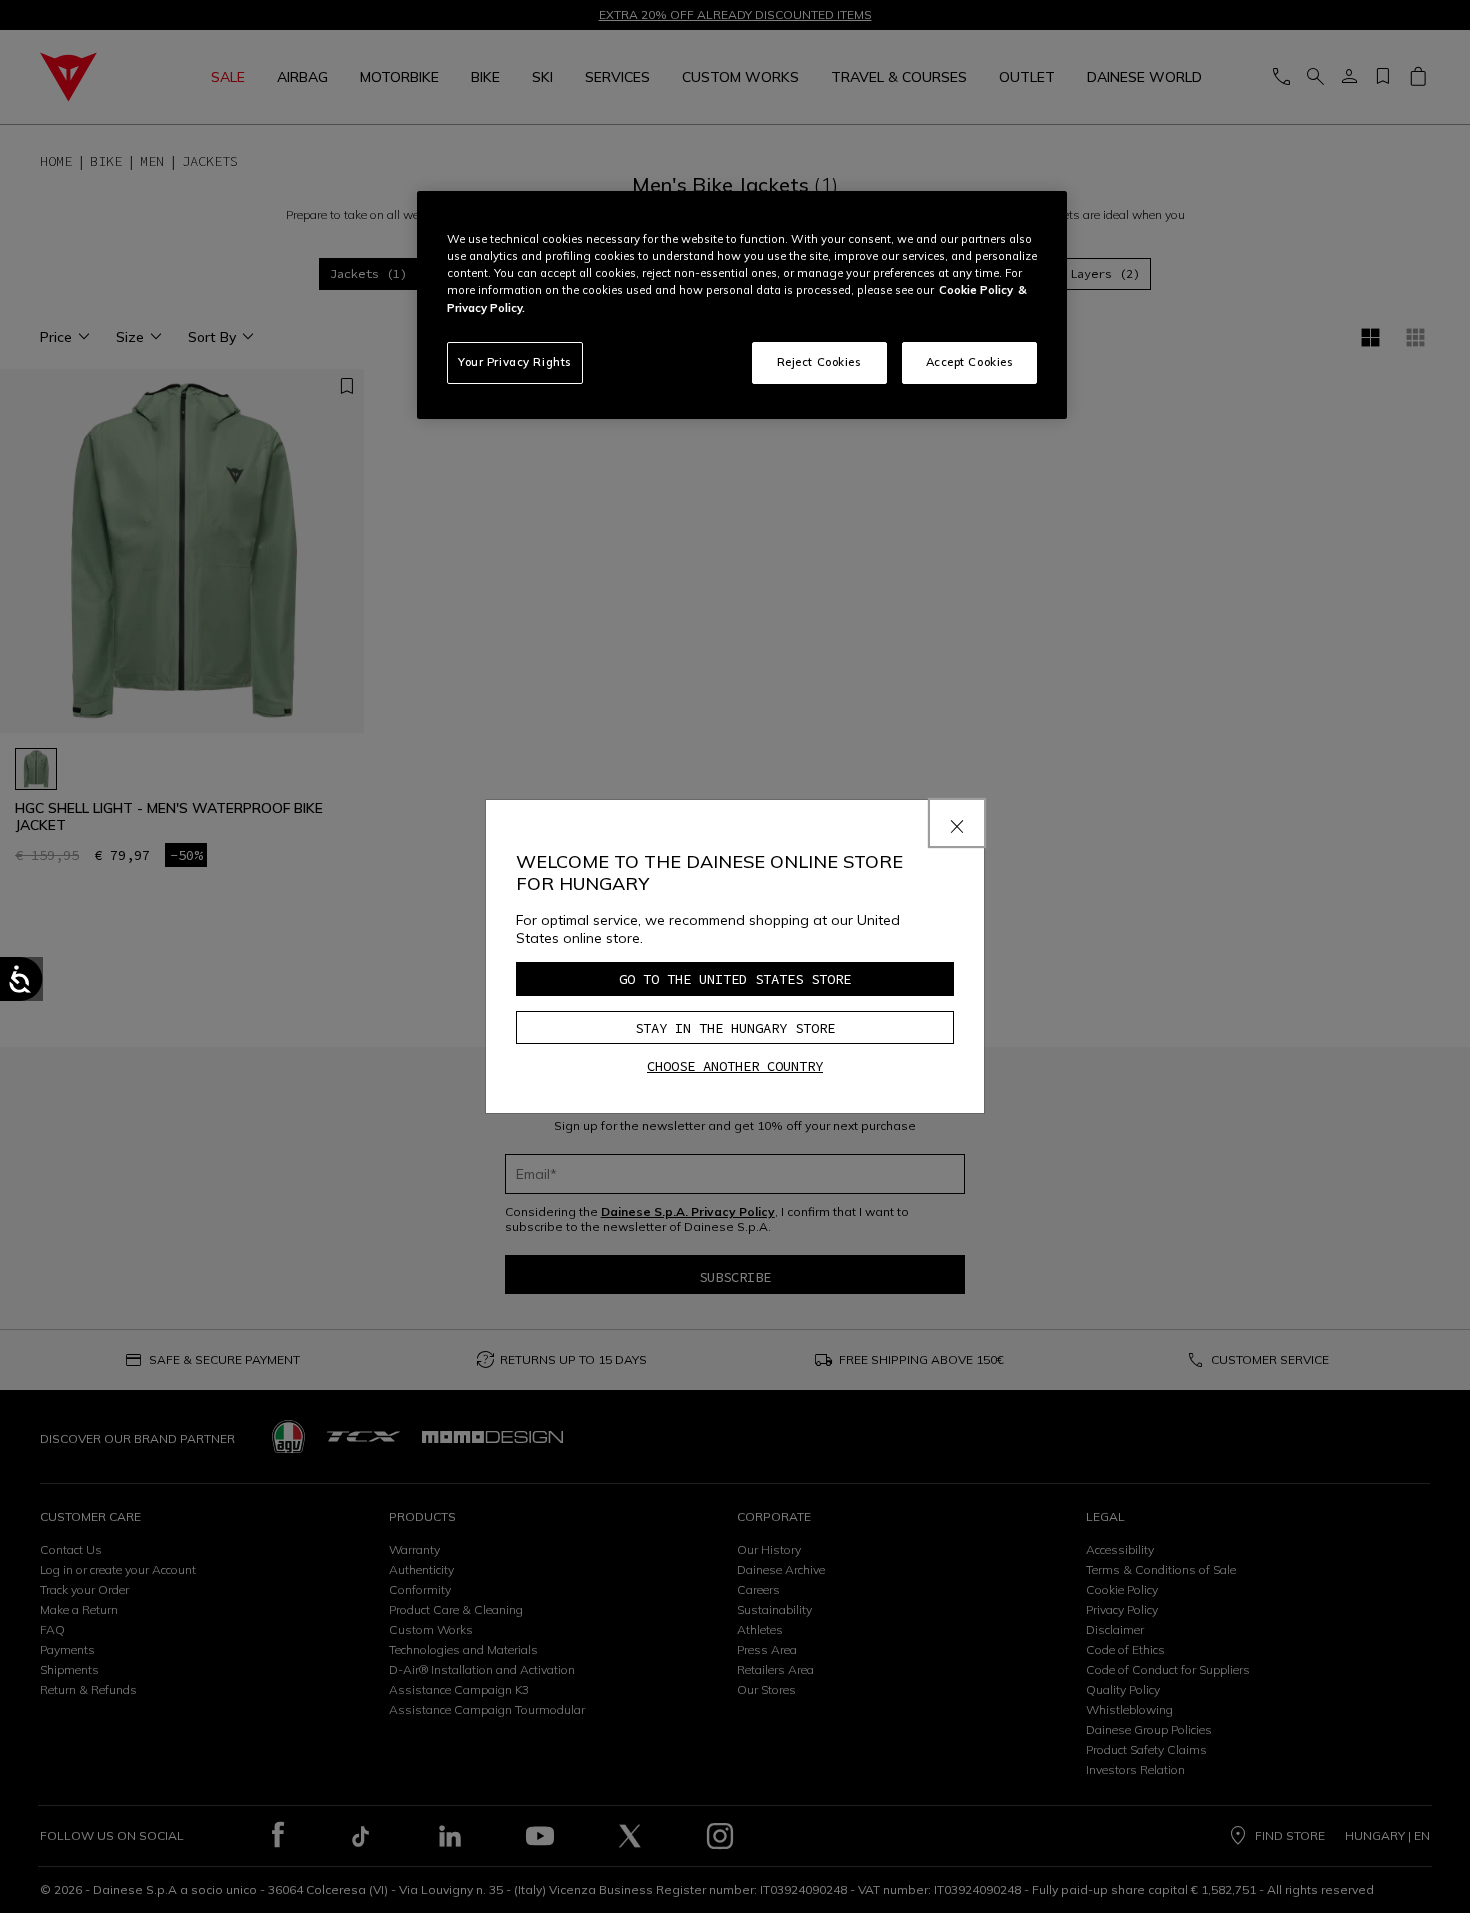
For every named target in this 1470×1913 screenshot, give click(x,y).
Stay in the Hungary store (735, 1028)
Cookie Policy (976, 290)
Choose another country (735, 1066)
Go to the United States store (735, 979)
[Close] (957, 823)
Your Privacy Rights (515, 362)
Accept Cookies (970, 362)
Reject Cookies (819, 362)
